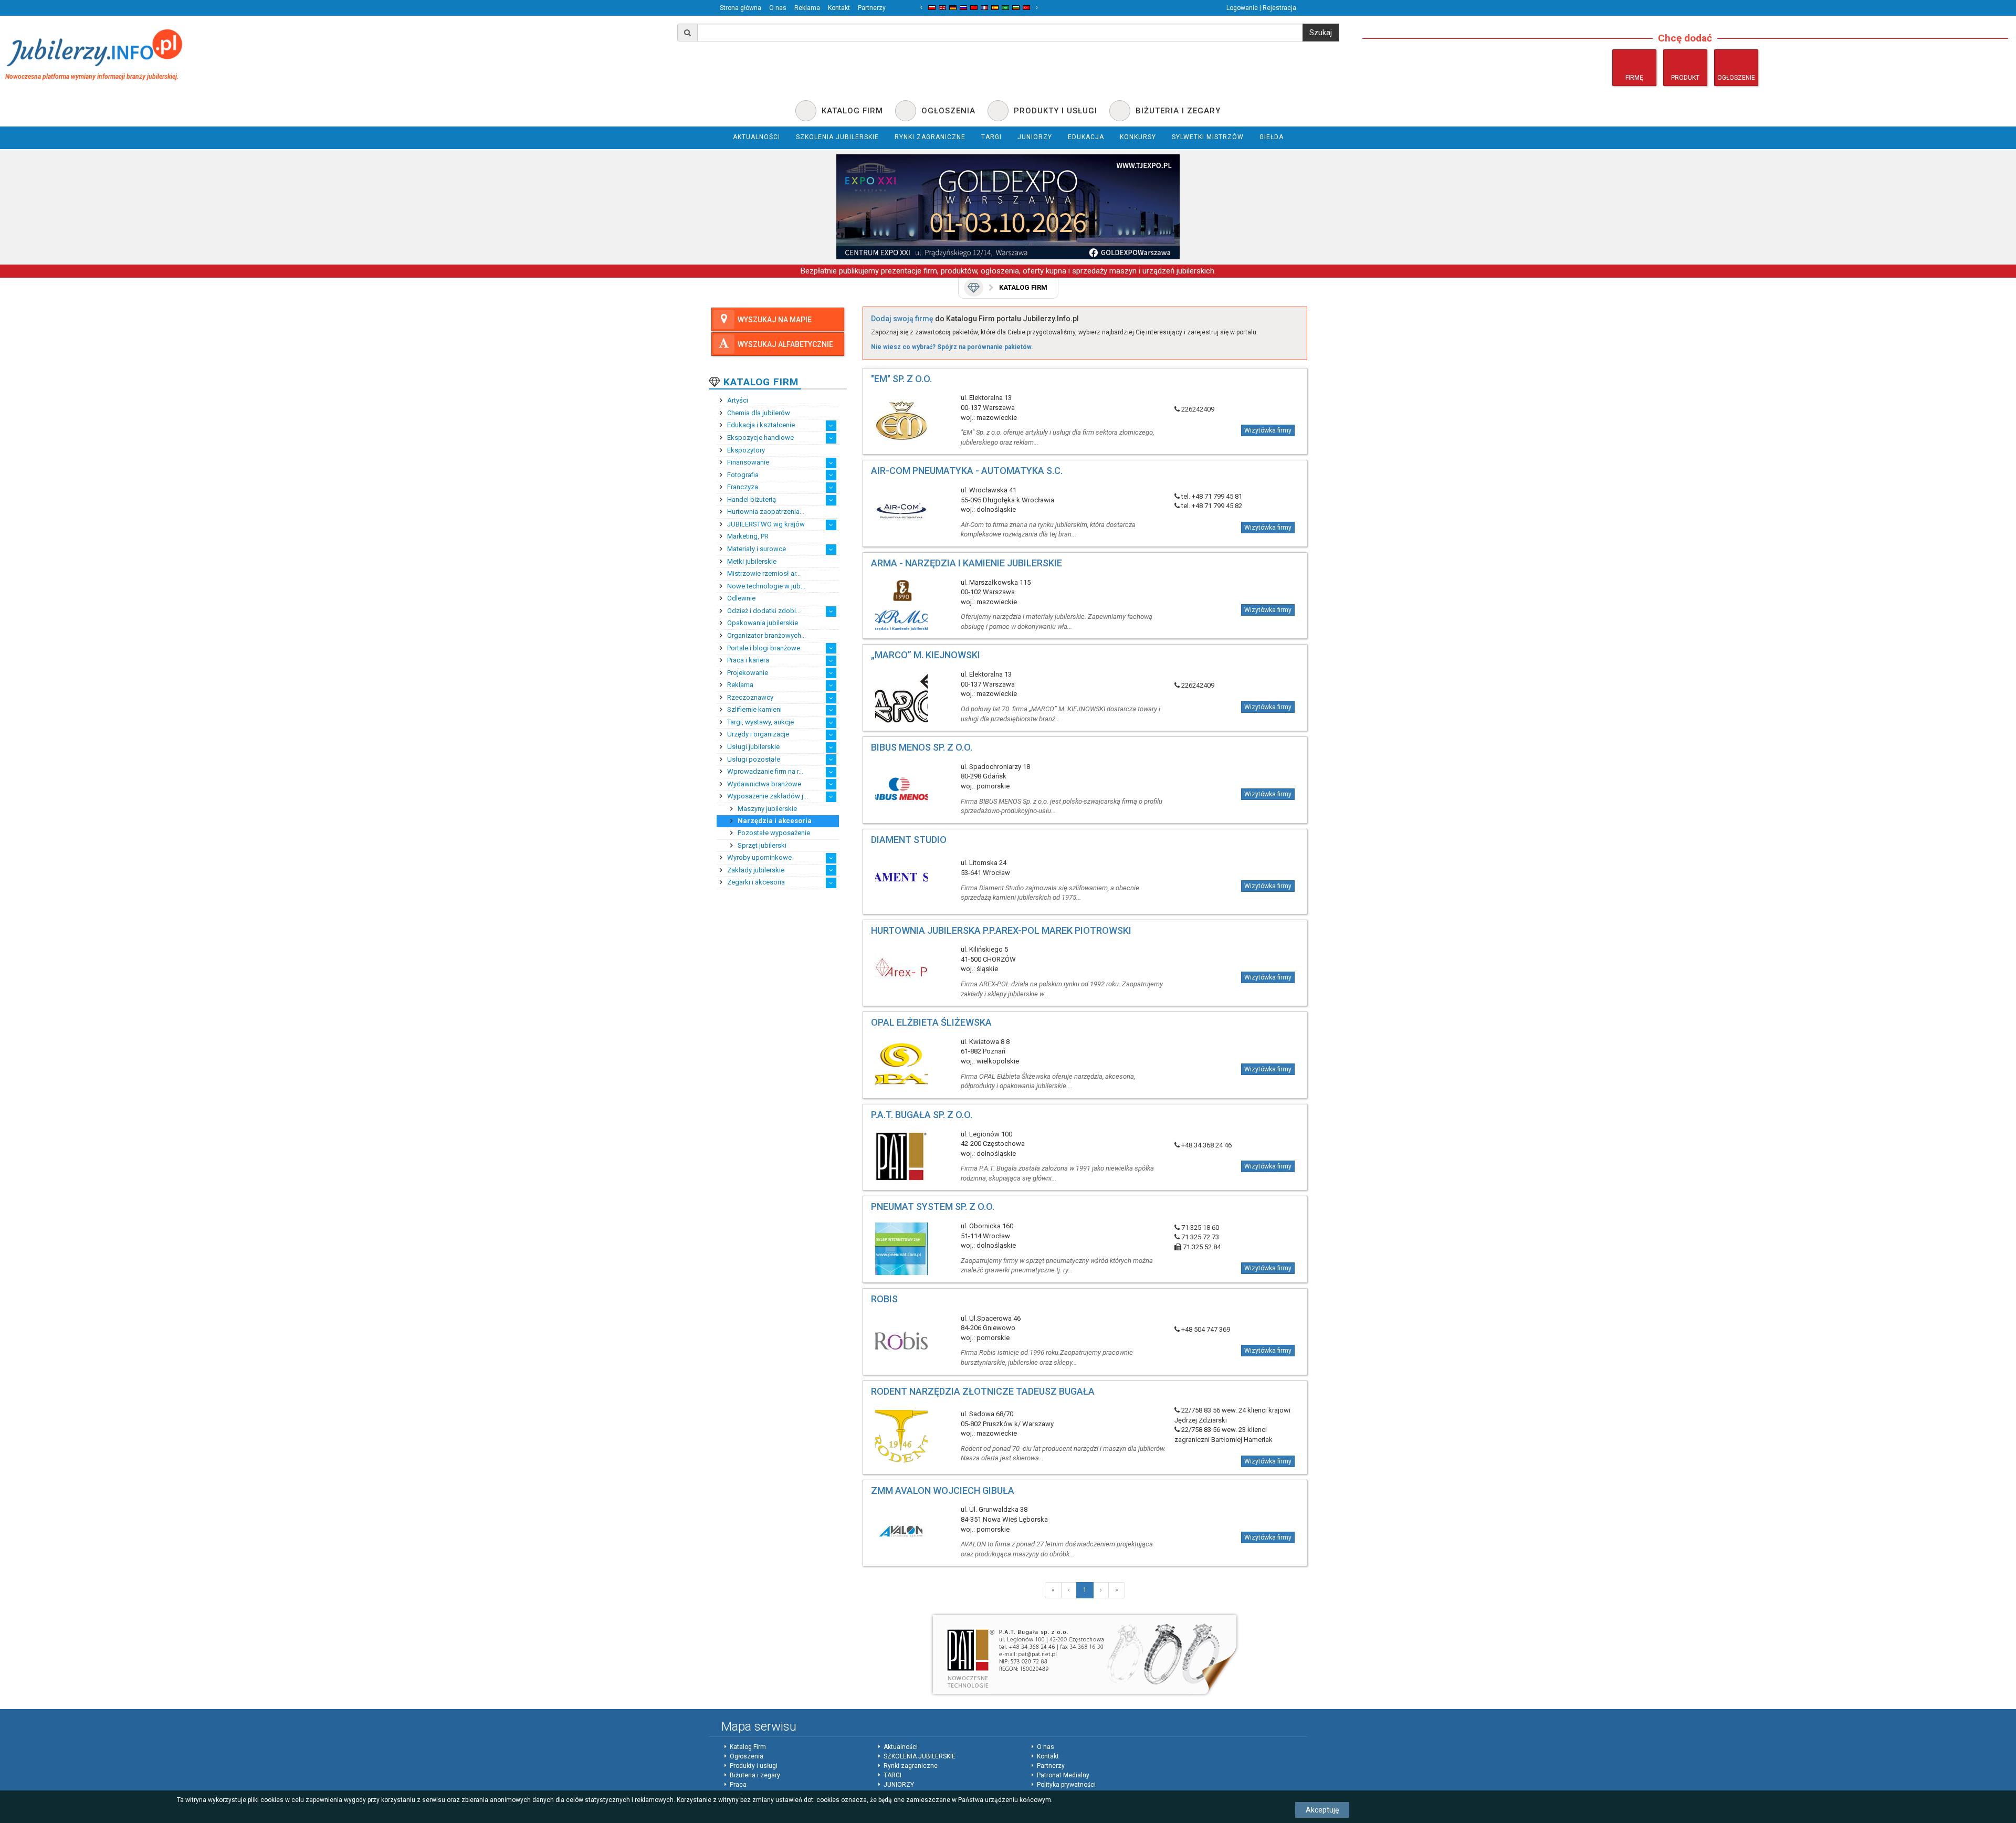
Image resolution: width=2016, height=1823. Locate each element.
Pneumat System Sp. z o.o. (933, 1206)
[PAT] (1085, 1655)
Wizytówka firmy (1268, 430)
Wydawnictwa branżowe (763, 784)
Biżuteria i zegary (755, 1775)
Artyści (737, 400)
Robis (884, 1299)
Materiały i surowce (756, 549)
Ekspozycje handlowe (760, 438)
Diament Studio (909, 840)
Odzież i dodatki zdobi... (763, 611)
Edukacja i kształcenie (760, 425)
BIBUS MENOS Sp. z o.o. (922, 747)
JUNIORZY (899, 1785)
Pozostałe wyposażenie (773, 833)
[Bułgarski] (1016, 8)
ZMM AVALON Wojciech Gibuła (943, 1490)
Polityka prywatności (1066, 1785)
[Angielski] (942, 8)
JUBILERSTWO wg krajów (765, 524)
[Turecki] (1026, 8)
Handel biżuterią (751, 499)
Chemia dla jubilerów (758, 413)
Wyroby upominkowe (759, 857)
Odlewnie (741, 598)
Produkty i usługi (754, 1766)
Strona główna (741, 8)
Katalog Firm (748, 1747)
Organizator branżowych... (766, 635)
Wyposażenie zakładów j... (767, 796)
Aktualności (901, 1747)
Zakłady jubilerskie (755, 870)
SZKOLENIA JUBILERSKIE (920, 1756)
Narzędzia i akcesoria (774, 821)
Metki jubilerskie (751, 561)
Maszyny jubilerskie (766, 809)
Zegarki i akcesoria (755, 882)
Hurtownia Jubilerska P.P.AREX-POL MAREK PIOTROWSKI (1001, 930)
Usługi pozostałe (753, 759)
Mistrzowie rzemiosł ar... (763, 573)
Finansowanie (747, 462)
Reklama (807, 8)
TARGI (892, 1775)
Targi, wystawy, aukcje (760, 722)
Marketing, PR (747, 536)
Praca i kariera (747, 660)
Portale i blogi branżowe (763, 648)
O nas (778, 8)
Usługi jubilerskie (753, 747)
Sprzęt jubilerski (761, 845)
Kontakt (839, 8)
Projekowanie (747, 673)
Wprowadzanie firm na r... (764, 771)
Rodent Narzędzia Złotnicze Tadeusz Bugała (983, 1391)
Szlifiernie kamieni (754, 709)
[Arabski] (1005, 8)
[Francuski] (984, 8)
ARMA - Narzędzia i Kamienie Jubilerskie (967, 563)
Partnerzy (872, 8)
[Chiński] (974, 8)
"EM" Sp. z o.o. (901, 379)
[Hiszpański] (995, 8)
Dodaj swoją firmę (902, 319)
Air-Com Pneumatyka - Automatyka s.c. (967, 471)
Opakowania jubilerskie (762, 623)
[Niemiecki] (953, 8)
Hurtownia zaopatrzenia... (765, 512)
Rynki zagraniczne (911, 1766)
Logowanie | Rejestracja (1261, 8)
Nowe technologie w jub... (765, 586)
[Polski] (932, 8)
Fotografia (742, 475)
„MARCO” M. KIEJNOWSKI (926, 655)
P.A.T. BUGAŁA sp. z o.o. (922, 1115)
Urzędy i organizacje (757, 734)
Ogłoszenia (747, 1756)
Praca (738, 1785)
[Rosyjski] (963, 8)
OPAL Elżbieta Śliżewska (931, 1022)
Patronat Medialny (1063, 1775)
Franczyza (742, 487)
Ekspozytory (745, 450)
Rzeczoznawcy (749, 697)
